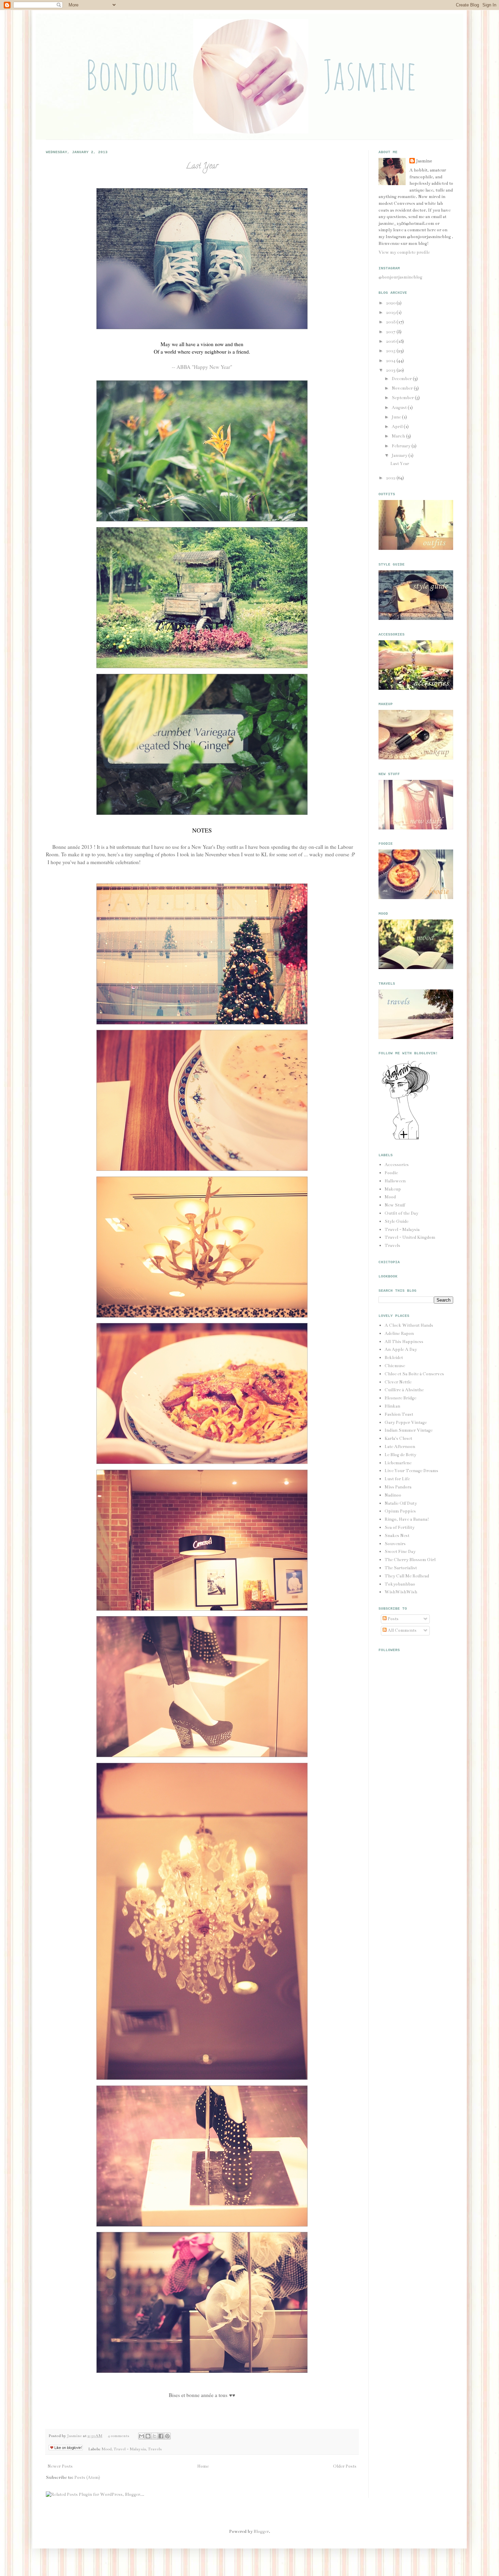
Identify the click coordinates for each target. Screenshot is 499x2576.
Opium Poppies (400, 1511)
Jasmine (75, 2436)
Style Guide (396, 1221)
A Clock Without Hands (409, 1325)
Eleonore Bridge (400, 1398)
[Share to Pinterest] (167, 2436)
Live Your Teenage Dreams (411, 1471)
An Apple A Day (401, 1349)
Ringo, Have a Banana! (407, 1519)
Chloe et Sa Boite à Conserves (414, 1374)
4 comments (118, 2436)
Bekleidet (394, 1358)
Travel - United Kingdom (410, 1237)
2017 (391, 332)
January (400, 455)
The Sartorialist (401, 1568)
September (403, 398)
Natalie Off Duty (401, 1503)
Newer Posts (60, 2466)
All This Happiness (404, 1342)
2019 (391, 312)
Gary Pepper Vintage (406, 1423)
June (397, 417)
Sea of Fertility (400, 1527)
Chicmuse (395, 1366)
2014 (391, 361)
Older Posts (345, 2466)
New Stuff (395, 1205)
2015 (391, 351)
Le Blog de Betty (400, 1455)
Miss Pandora (398, 1487)
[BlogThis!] (148, 2436)
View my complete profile (404, 252)
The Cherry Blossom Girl (410, 1560)
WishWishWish (401, 1592)
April (398, 427)
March (399, 436)
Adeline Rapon (399, 1334)
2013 (391, 370)
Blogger (261, 2532)
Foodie (391, 1173)
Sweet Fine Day (400, 1552)
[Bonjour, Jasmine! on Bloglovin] (406, 1139)
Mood (107, 2449)
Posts (393, 1619)
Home (203, 2466)
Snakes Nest (397, 1536)
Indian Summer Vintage (409, 1430)
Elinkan (392, 1406)
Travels (155, 2449)
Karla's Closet (398, 1438)
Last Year (202, 167)
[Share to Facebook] (161, 2436)
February (402, 446)
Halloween (395, 1181)
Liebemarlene (398, 1463)
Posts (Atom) (87, 2477)
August (400, 408)
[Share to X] (154, 2436)
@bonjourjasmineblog (400, 277)
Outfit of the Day (401, 1213)
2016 (391, 341)
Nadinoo (393, 1495)
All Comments (402, 1630)
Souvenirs (395, 1544)
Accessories (397, 1165)
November (403, 388)
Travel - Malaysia (130, 2449)
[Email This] (142, 2436)
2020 (391, 303)
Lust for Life (397, 1479)
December (402, 379)
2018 (391, 322)
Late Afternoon (400, 1447)
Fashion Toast (399, 1414)
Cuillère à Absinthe (404, 1390)
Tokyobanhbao (400, 1584)
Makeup (393, 1189)
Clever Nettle (398, 1382)
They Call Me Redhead (407, 1576)
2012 (391, 478)
